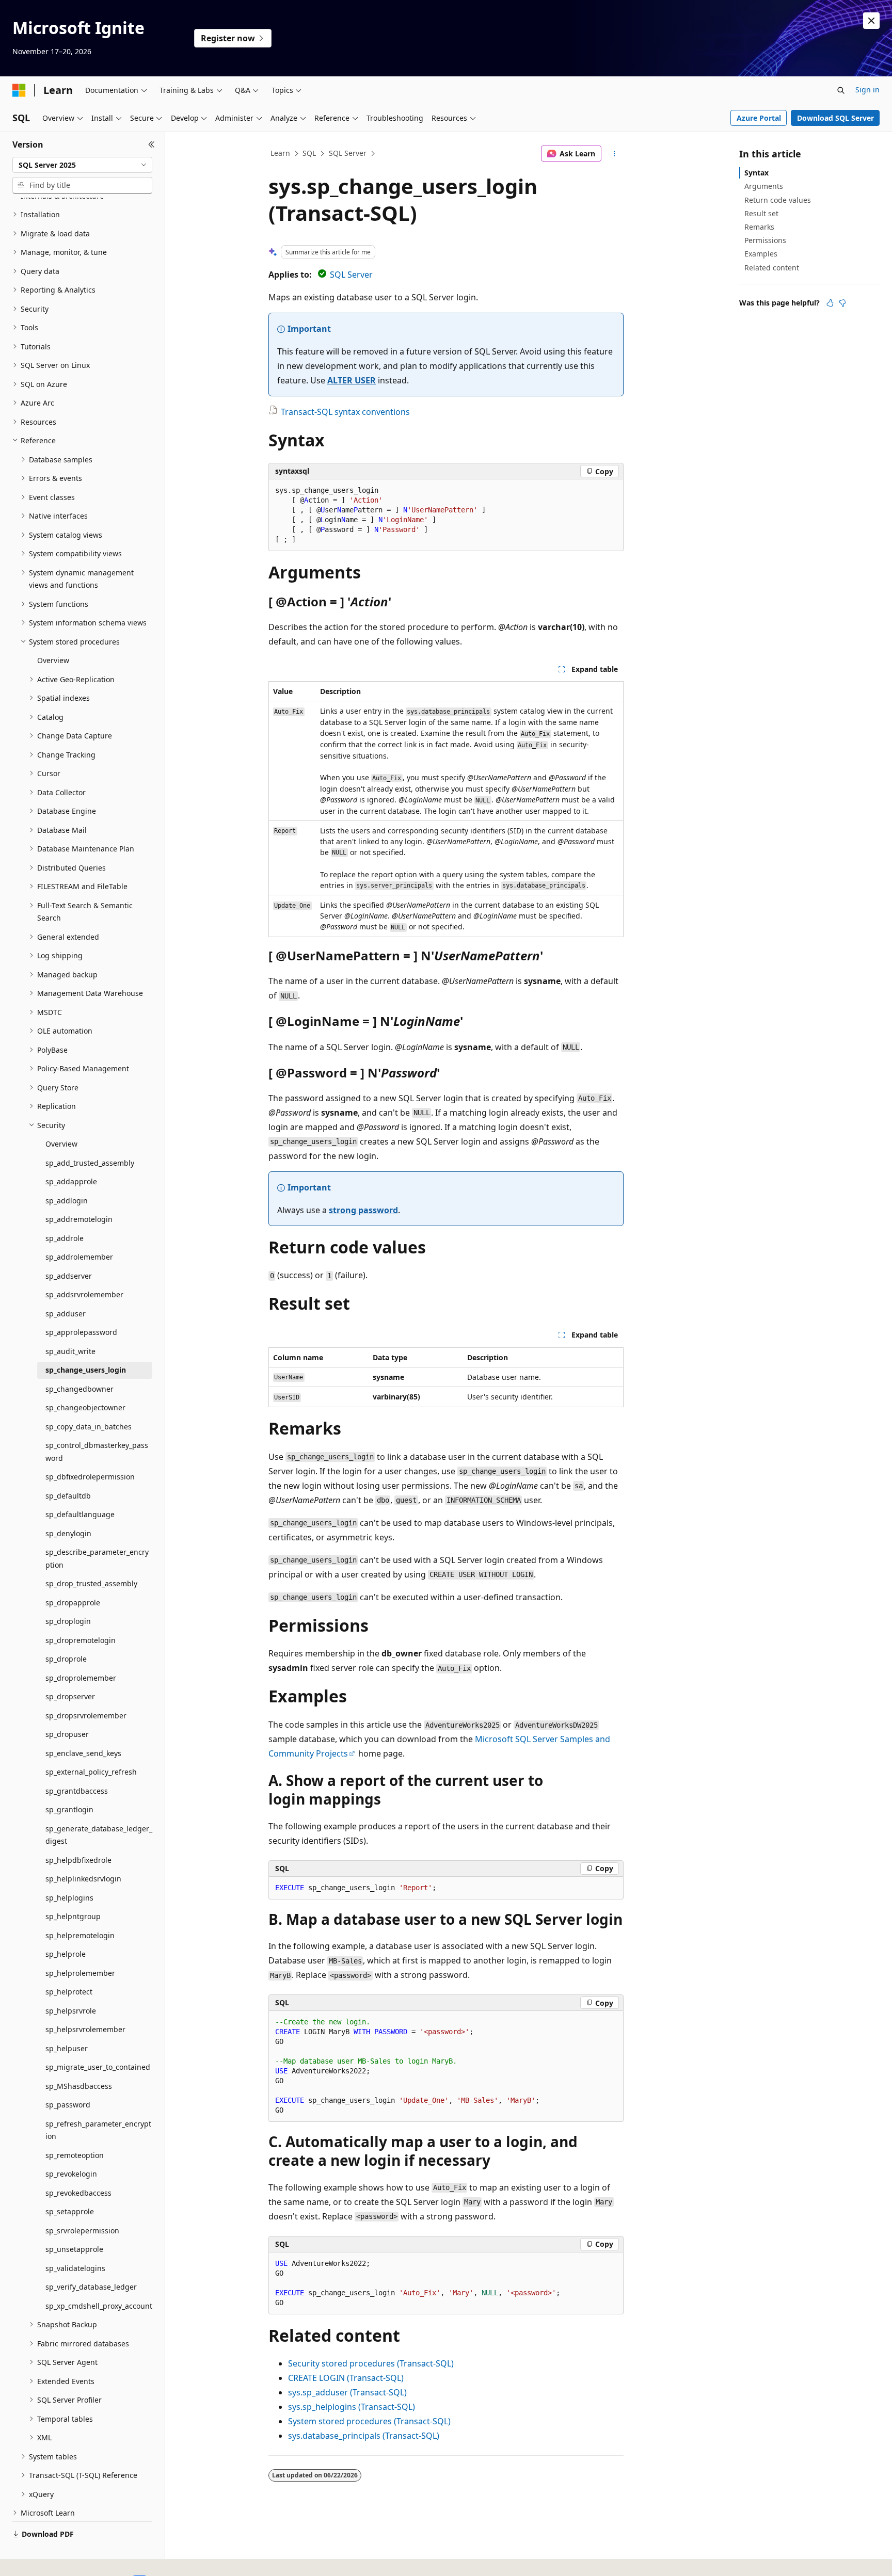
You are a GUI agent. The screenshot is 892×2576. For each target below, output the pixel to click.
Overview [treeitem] (53, 660)
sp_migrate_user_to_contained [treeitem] (98, 2067)
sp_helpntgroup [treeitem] (73, 1916)
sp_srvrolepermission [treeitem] (82, 2231)
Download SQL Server (835, 118)
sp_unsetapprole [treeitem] (74, 2249)
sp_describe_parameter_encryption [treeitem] (97, 1558)
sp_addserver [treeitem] (69, 1276)
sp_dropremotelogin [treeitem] (81, 1640)
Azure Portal (759, 118)
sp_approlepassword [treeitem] (81, 1332)
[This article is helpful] (830, 303)
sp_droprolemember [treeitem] (81, 1678)
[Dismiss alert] (871, 21)
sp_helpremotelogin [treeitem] (80, 1935)
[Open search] (841, 90)
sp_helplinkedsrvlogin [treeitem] (83, 1879)
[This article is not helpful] (842, 303)
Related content (772, 268)
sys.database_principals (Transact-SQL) (364, 2436)
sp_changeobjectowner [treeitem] (85, 1407)
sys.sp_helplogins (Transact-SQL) (352, 2407)
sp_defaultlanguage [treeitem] (80, 1514)
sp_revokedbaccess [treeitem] (78, 2193)
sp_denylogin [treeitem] (68, 1533)
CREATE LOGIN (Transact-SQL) (346, 2378)
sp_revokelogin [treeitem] (71, 2174)
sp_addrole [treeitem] (65, 1238)
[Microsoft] (19, 90)
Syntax (756, 173)
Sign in (867, 90)
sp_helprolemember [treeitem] (80, 1973)
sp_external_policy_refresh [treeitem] (91, 1772)
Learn (280, 153)
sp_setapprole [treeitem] (70, 2211)
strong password (363, 1210)
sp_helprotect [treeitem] (69, 1992)
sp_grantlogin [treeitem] (69, 1809)
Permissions (765, 240)
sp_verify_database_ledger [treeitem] (91, 2287)
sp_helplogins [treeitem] (69, 1898)
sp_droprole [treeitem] (66, 1659)
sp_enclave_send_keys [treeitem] (83, 1753)
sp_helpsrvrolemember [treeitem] (85, 2029)
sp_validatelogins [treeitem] (75, 2268)
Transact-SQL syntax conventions (345, 412)
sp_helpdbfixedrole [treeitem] (78, 1860)
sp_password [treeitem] (68, 2105)
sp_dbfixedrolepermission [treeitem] (90, 1477)
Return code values (778, 200)
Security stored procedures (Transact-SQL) (371, 2363)
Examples (761, 254)
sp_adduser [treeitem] (66, 1314)
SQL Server (348, 153)
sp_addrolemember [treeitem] (79, 1257)
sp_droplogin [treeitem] (68, 1621)
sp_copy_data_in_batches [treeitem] (89, 1427)
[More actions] (615, 154)
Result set (761, 213)
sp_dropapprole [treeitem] (73, 1603)
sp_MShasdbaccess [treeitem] (79, 2086)
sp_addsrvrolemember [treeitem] (84, 1294)
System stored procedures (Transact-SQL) (369, 2421)
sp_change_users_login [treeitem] (86, 1370)
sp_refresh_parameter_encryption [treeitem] (98, 2130)
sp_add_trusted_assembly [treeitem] (90, 1163)
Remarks (759, 227)
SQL (309, 153)
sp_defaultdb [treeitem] (68, 1496)
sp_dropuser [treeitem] (67, 1734)
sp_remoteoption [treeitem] (75, 2155)
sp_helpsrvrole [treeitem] (71, 2011)
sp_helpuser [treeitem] (67, 2048)
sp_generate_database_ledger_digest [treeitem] (99, 1835)
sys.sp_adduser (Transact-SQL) (347, 2392)
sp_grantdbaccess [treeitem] (77, 1791)
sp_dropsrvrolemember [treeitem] (86, 1716)
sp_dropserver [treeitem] (70, 1696)
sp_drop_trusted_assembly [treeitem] (91, 1583)
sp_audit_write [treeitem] (70, 1351)
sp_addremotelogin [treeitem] (79, 1219)
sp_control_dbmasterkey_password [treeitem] (97, 1452)
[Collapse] (152, 144)
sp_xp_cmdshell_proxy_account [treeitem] (99, 2306)
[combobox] (82, 165)
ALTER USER (352, 380)
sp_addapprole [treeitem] (71, 1181)
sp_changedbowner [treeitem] (79, 1389)
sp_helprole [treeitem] (66, 1954)
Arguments (764, 186)
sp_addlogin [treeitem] (67, 1201)
